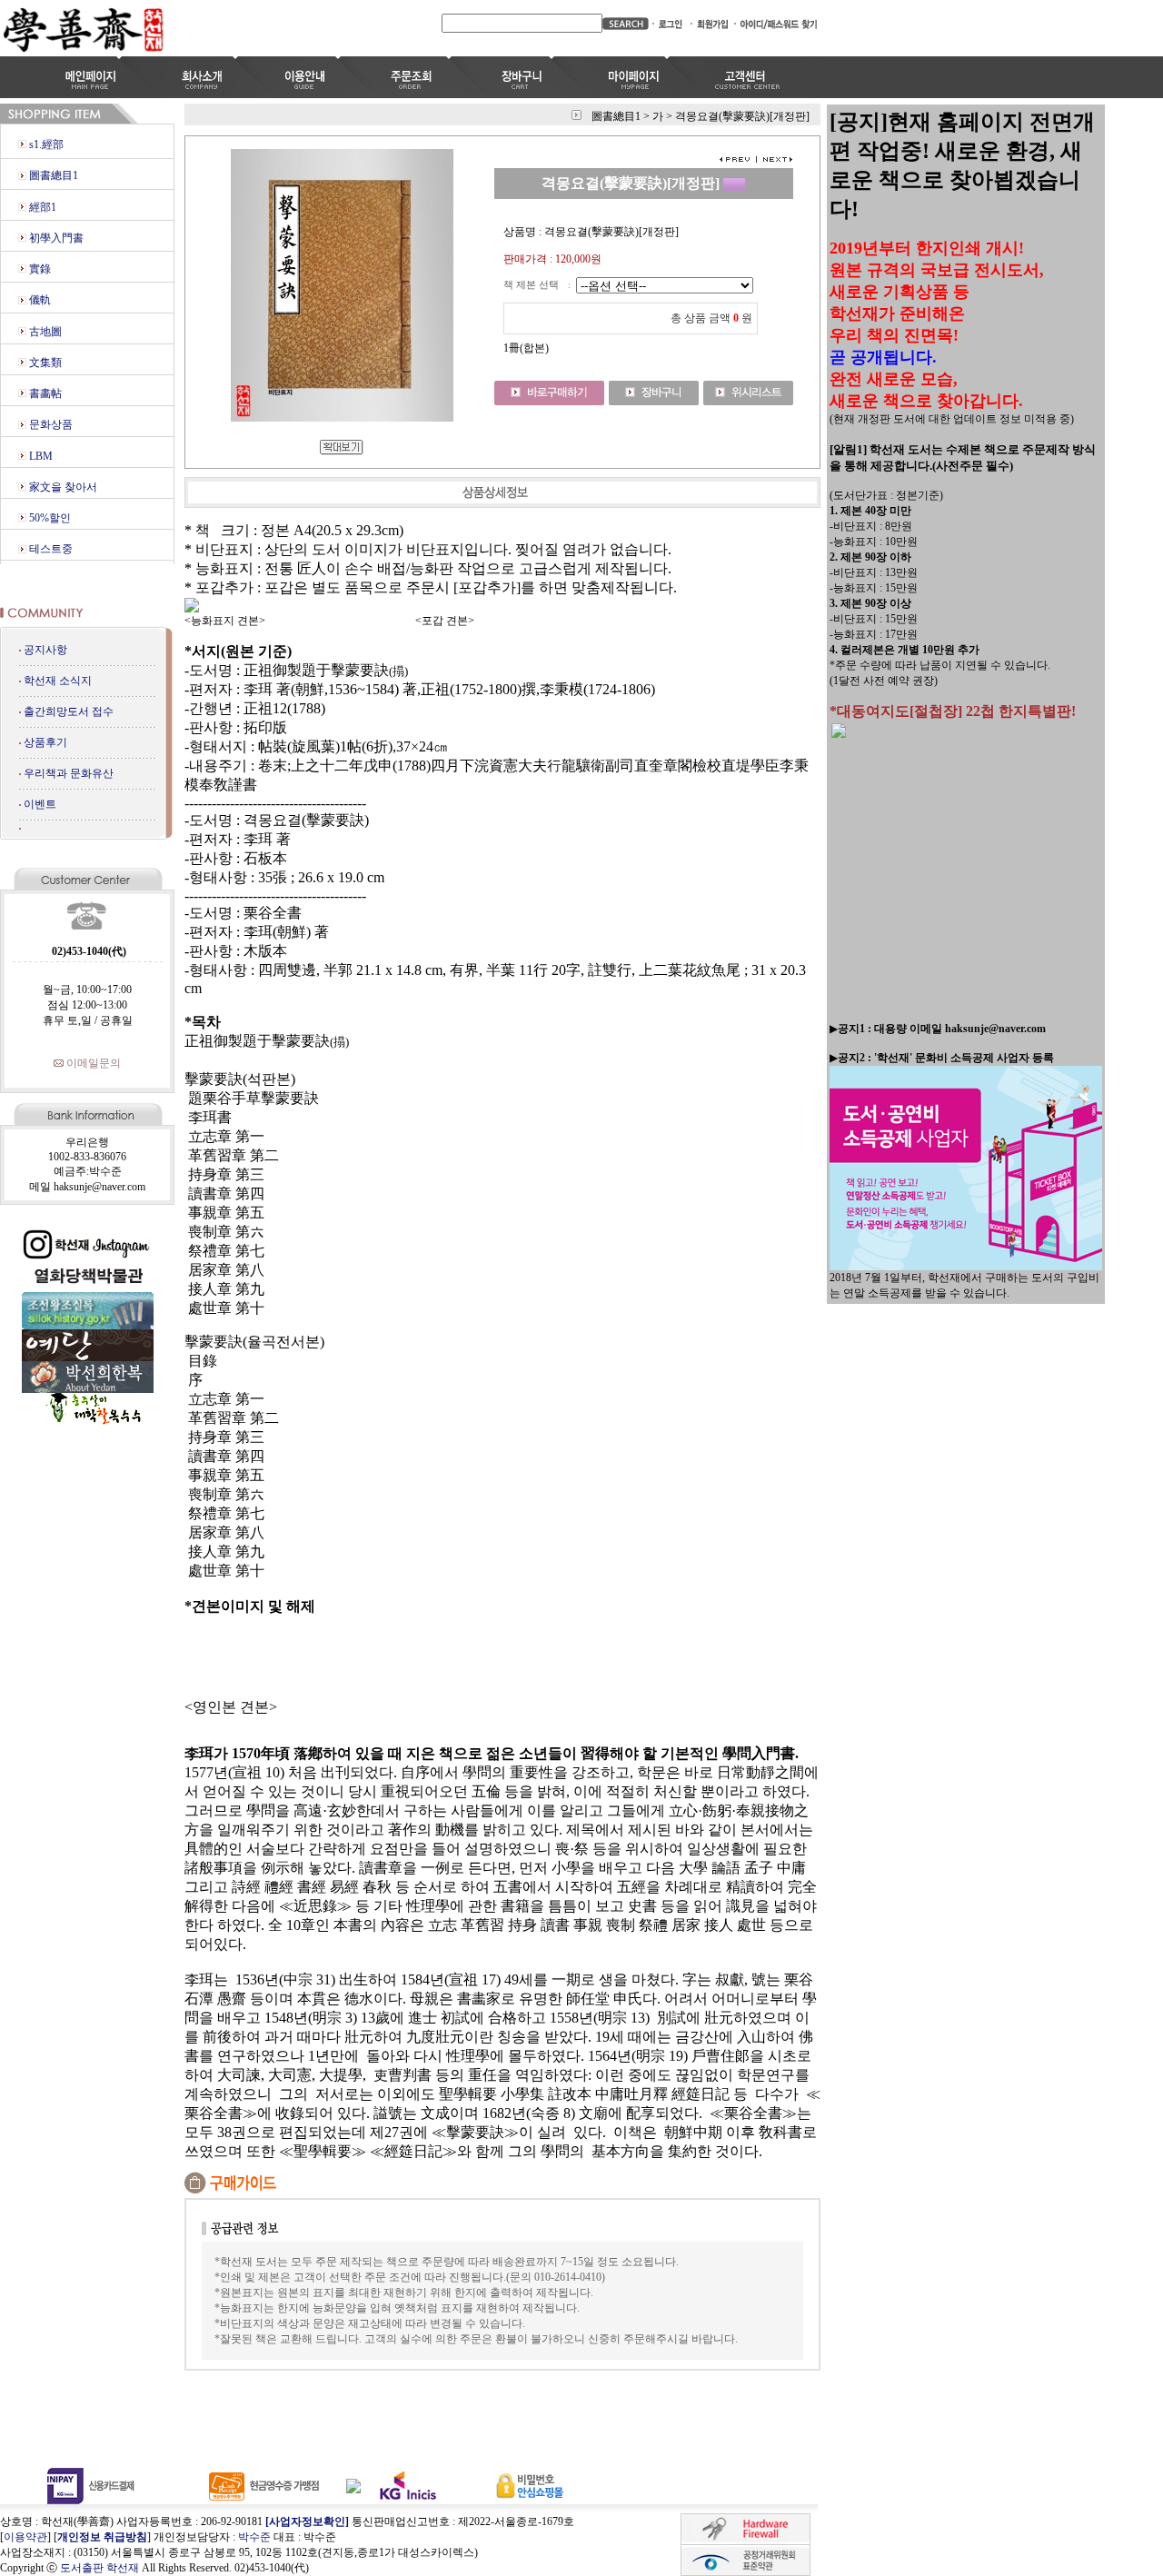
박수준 (254, 2537)
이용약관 (25, 2537)
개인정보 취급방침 (102, 2537)
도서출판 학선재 (99, 2568)
